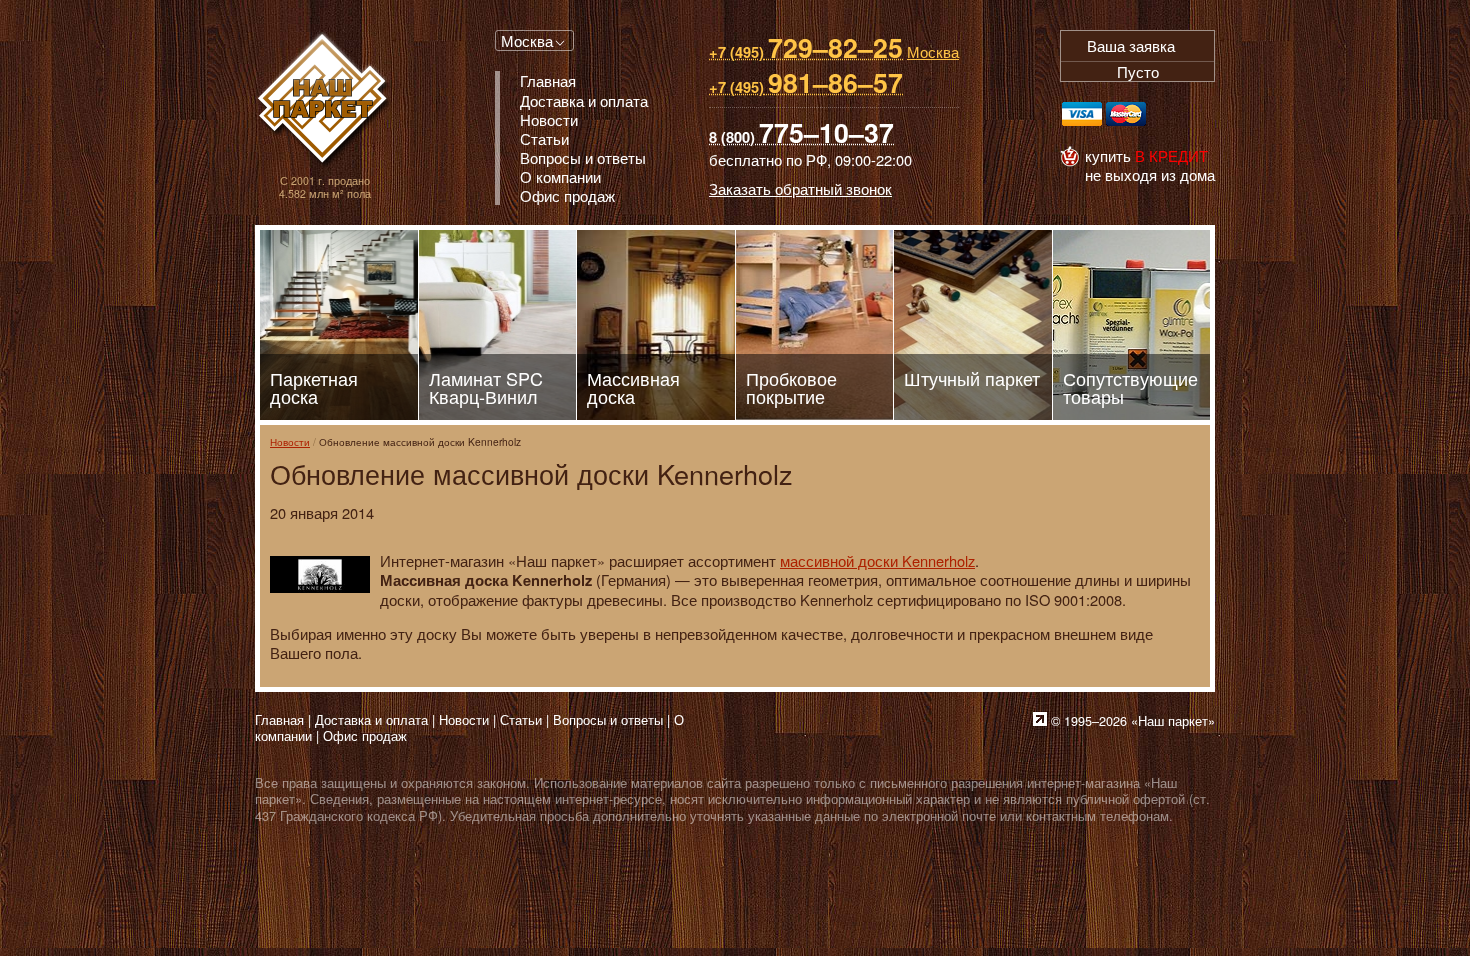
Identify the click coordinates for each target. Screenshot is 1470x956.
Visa (1082, 114)
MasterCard (1126, 114)
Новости (290, 441)
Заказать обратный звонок (800, 188)
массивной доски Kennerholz (877, 560)
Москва (527, 40)
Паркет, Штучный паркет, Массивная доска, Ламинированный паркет (324, 100)
